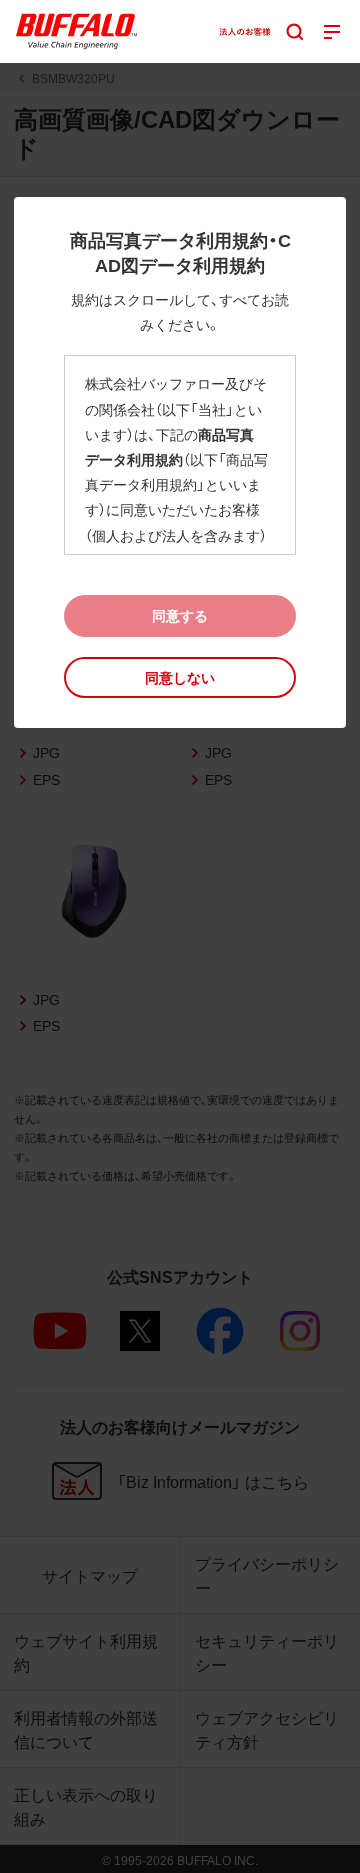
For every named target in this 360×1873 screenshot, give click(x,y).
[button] (180, 677)
